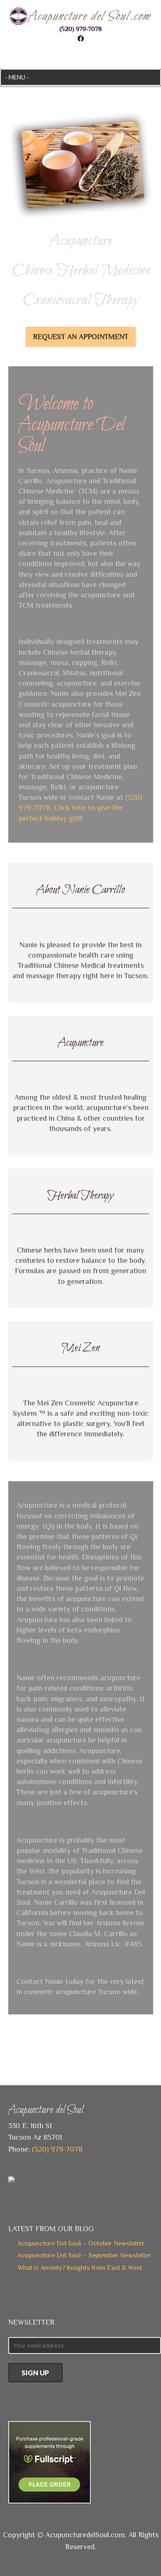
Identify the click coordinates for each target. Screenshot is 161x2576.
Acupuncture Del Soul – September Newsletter (84, 2255)
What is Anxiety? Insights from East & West (80, 2268)
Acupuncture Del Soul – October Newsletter (81, 2243)
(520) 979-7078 (81, 29)
